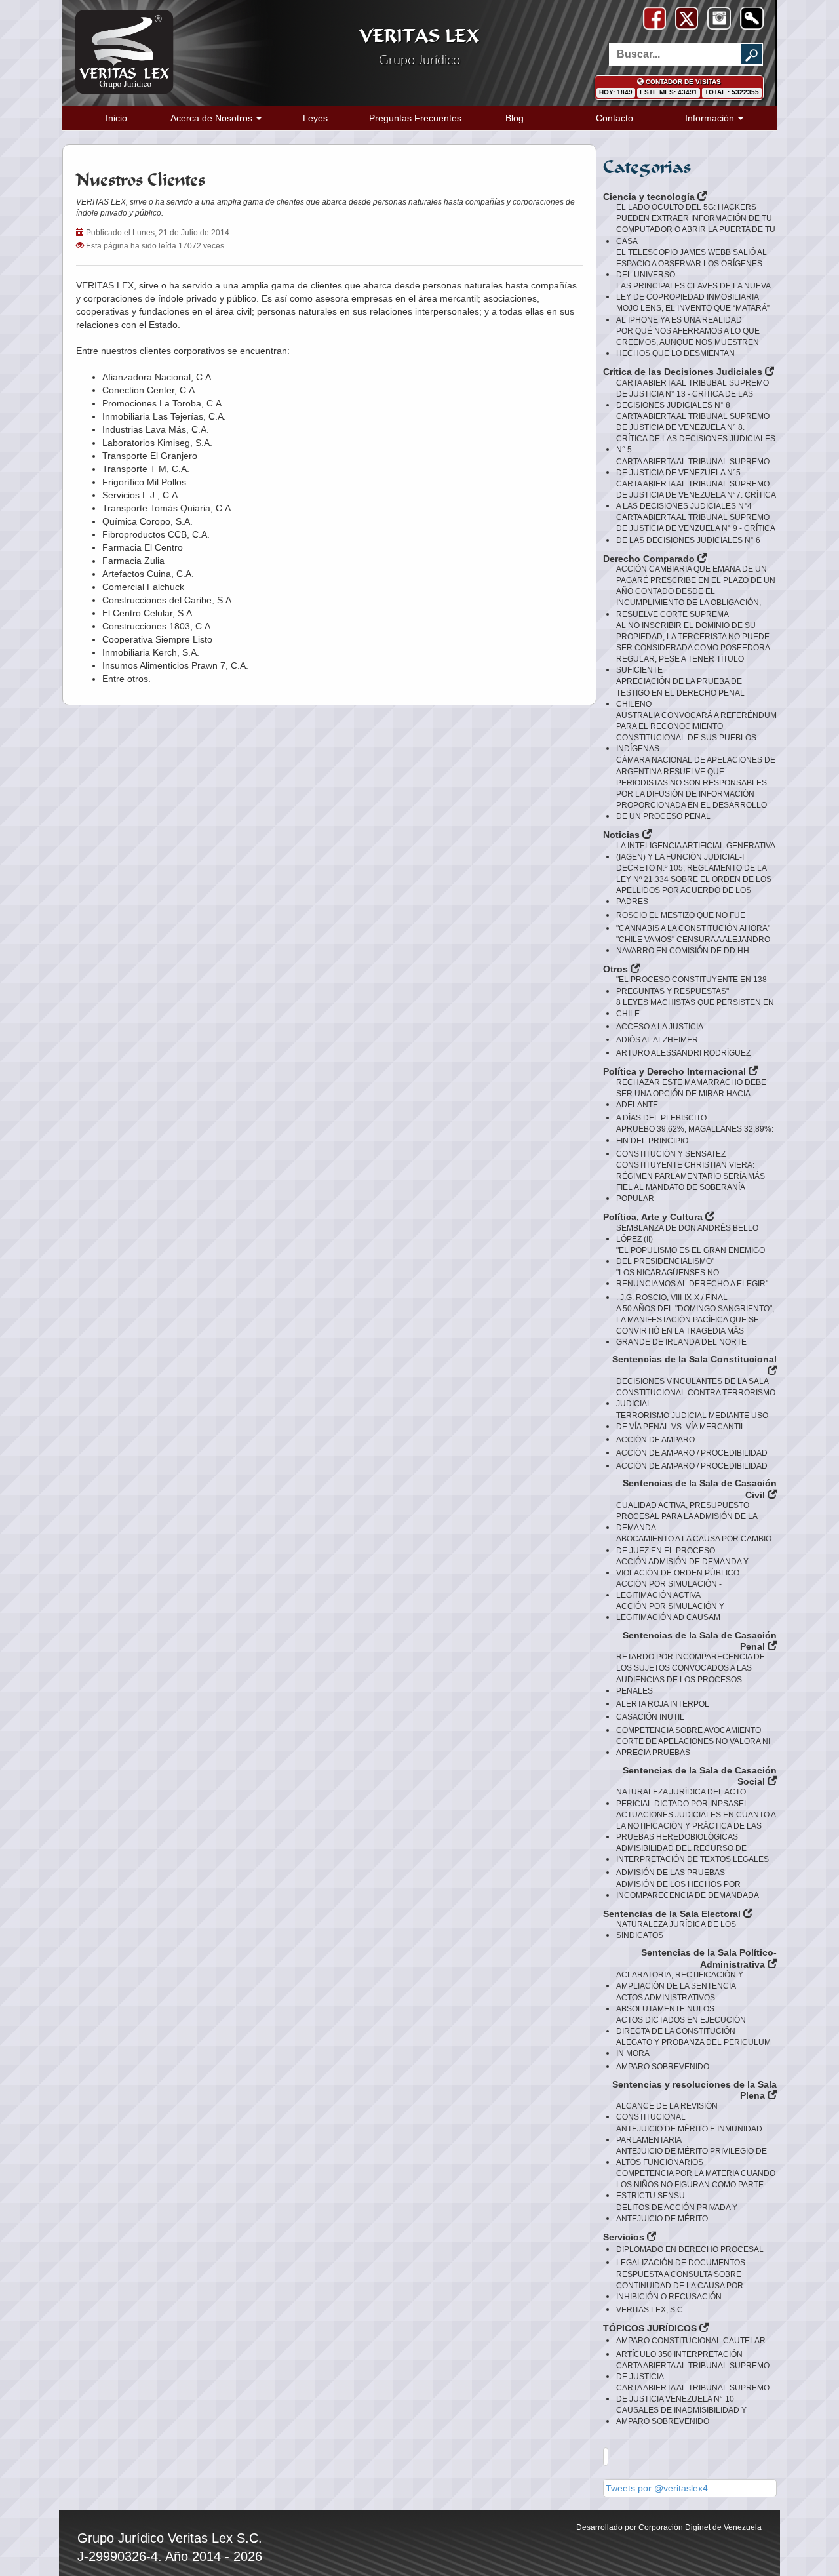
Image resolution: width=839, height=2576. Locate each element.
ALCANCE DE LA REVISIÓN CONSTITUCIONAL (667, 2111)
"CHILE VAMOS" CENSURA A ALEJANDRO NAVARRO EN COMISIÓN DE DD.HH (693, 945)
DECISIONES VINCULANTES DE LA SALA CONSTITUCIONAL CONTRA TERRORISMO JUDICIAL (696, 1393)
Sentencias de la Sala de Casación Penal (700, 1641)
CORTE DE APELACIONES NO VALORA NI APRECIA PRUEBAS (693, 1747)
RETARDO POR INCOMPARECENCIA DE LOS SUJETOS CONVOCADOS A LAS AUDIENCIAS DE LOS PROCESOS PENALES (691, 1674)
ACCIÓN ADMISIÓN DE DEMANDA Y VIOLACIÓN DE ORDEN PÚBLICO (682, 1567)
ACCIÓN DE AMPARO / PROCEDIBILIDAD (692, 1453)
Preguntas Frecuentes (415, 118)
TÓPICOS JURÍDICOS (651, 2328)
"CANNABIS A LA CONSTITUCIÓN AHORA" (693, 928)
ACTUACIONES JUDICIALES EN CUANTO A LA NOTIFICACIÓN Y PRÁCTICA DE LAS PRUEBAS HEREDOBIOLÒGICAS (696, 1826)
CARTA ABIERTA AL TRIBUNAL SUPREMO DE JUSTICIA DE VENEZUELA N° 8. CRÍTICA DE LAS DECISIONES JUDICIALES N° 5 (696, 433)
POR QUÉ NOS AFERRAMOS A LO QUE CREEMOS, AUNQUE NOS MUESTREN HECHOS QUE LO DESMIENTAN (688, 342)
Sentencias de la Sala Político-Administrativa (709, 1958)
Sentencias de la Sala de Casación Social (700, 1776)
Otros (617, 969)
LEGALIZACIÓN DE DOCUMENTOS (681, 2263)
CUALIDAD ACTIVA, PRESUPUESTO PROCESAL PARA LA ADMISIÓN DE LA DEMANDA (687, 1516)
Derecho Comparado (650, 559)
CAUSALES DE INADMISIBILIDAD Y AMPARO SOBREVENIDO (681, 2416)
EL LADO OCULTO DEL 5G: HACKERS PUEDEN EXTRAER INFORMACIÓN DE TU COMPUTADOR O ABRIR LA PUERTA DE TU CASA (696, 224)
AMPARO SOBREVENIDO (663, 2067)
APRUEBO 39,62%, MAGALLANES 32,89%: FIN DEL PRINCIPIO (695, 1135)
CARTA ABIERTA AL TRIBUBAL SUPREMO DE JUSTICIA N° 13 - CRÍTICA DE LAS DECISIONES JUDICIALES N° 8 (693, 394)
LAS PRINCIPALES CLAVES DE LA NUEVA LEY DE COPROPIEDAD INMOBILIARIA (693, 291)
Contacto (615, 118)
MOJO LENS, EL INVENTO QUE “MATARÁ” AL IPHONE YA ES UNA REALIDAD (693, 314)
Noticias (623, 835)
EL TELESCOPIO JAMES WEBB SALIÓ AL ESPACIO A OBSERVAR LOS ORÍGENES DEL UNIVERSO (692, 264)
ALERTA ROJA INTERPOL (663, 1704)
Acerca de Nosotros (213, 118)
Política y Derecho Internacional (676, 1071)
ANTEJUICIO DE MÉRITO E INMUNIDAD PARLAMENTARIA (689, 2134)
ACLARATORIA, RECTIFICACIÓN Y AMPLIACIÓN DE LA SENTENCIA (680, 1980)
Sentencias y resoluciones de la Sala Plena (694, 2090)
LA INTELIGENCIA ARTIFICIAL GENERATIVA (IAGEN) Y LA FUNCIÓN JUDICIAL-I (695, 851)
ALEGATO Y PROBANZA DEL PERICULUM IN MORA (693, 2048)
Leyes (315, 118)
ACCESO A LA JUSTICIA (660, 1027)
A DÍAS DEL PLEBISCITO (661, 1118)
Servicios (625, 2237)
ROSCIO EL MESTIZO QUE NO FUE (681, 915)
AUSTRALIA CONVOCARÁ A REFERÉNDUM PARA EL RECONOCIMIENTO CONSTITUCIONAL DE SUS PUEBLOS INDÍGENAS (696, 732)
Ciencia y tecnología (650, 197)
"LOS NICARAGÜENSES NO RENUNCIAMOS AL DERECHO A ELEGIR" (692, 1278)
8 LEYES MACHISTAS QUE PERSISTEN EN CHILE (695, 1008)
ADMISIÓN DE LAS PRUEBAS (671, 1873)
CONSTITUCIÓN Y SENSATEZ (671, 1154)
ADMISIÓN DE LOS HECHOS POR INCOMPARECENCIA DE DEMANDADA (688, 1890)
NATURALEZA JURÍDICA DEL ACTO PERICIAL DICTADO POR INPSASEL (682, 1797)
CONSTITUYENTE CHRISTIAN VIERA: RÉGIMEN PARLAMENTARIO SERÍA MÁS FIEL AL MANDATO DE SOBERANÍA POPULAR (691, 1182)
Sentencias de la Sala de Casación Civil (700, 1489)
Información (711, 118)
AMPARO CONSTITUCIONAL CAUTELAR (691, 2341)
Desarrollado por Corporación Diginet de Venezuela (669, 2527)
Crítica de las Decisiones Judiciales (684, 372)
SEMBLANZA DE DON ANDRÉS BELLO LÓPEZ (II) (687, 1234)
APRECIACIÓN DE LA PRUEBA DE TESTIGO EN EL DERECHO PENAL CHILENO (680, 692)
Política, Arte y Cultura (654, 1217)
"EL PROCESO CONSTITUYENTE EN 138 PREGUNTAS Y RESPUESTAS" (692, 985)
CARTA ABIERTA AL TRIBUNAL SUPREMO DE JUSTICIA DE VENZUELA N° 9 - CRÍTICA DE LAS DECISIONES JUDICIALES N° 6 (695, 528)
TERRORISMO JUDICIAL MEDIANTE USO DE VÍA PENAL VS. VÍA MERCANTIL (692, 1421)
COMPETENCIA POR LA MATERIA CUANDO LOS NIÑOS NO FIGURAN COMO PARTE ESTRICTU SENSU (696, 2185)
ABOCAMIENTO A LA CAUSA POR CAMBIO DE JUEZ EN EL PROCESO (694, 1544)
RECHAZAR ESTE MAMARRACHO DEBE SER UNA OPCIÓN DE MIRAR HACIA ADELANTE (691, 1094)
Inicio (116, 118)
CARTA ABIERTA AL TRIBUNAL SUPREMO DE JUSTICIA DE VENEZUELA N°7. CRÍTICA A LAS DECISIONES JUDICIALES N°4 (696, 495)
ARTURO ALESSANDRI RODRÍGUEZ (683, 1053)
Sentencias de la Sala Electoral (673, 1914)
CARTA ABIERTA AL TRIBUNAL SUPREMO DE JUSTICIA (693, 2371)
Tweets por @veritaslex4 (657, 2488)
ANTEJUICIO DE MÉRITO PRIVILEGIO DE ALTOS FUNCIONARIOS (692, 2157)
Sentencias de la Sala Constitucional (694, 1359)
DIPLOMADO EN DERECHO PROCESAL (690, 2249)
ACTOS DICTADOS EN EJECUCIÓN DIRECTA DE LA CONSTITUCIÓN (681, 2026)
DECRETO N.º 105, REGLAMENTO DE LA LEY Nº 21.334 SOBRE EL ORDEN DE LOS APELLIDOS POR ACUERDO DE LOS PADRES (694, 885)
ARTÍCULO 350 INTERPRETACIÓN (679, 2354)
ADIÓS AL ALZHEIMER (657, 1040)
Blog (515, 118)
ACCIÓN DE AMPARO (655, 1440)
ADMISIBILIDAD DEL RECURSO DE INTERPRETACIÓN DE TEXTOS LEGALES (693, 1854)
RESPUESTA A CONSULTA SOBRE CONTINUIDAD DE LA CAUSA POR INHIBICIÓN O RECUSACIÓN (680, 2286)
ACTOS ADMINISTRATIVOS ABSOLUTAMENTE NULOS (666, 2003)
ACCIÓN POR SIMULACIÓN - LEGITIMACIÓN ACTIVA (669, 1590)
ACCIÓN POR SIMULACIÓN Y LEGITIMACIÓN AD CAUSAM (670, 1612)
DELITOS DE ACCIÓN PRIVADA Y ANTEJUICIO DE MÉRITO (677, 2213)
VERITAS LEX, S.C (650, 2310)
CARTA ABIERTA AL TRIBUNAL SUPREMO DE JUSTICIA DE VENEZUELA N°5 (693, 467)
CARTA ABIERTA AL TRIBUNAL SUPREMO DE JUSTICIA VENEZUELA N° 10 (693, 2393)
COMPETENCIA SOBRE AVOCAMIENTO (689, 1730)
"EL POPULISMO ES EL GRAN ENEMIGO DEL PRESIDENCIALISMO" (691, 1256)
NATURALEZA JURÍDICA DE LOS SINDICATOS (676, 1930)
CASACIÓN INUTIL (650, 1717)
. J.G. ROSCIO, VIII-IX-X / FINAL (672, 1298)
